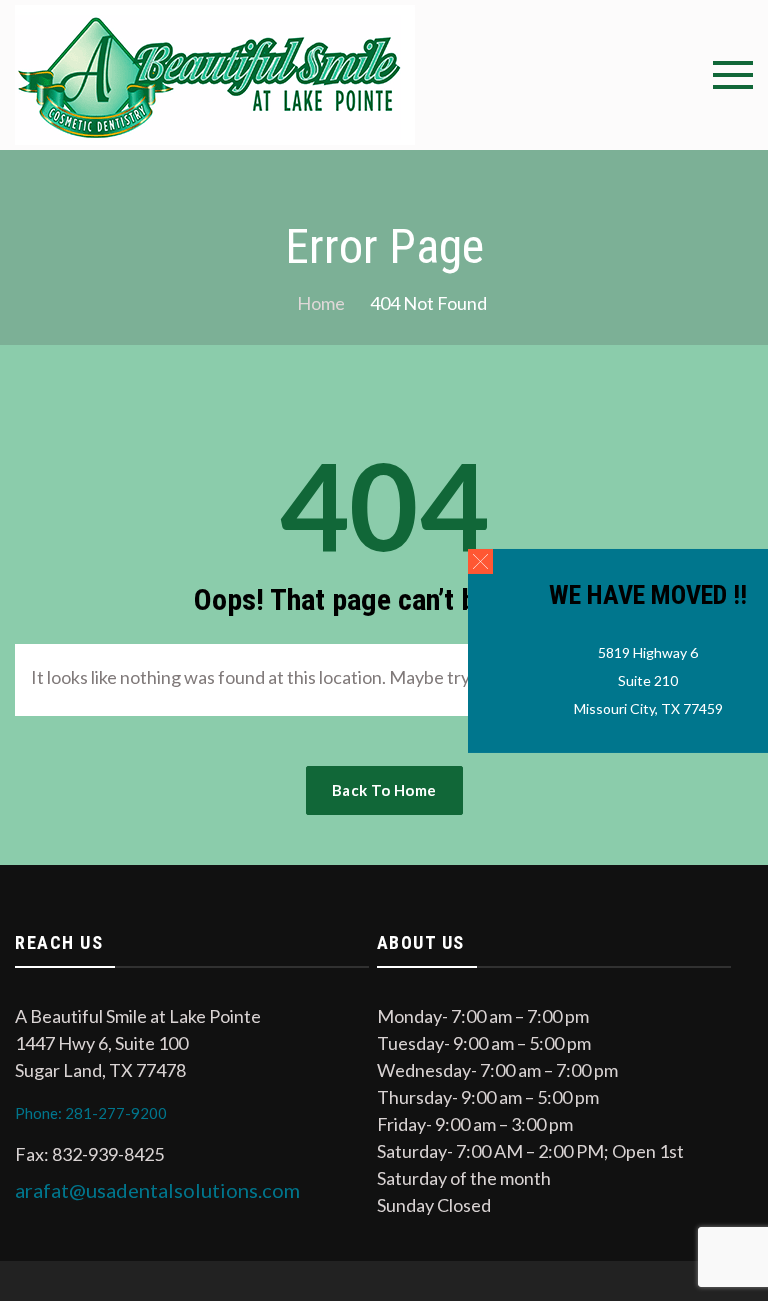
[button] (480, 560)
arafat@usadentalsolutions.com (157, 1190)
